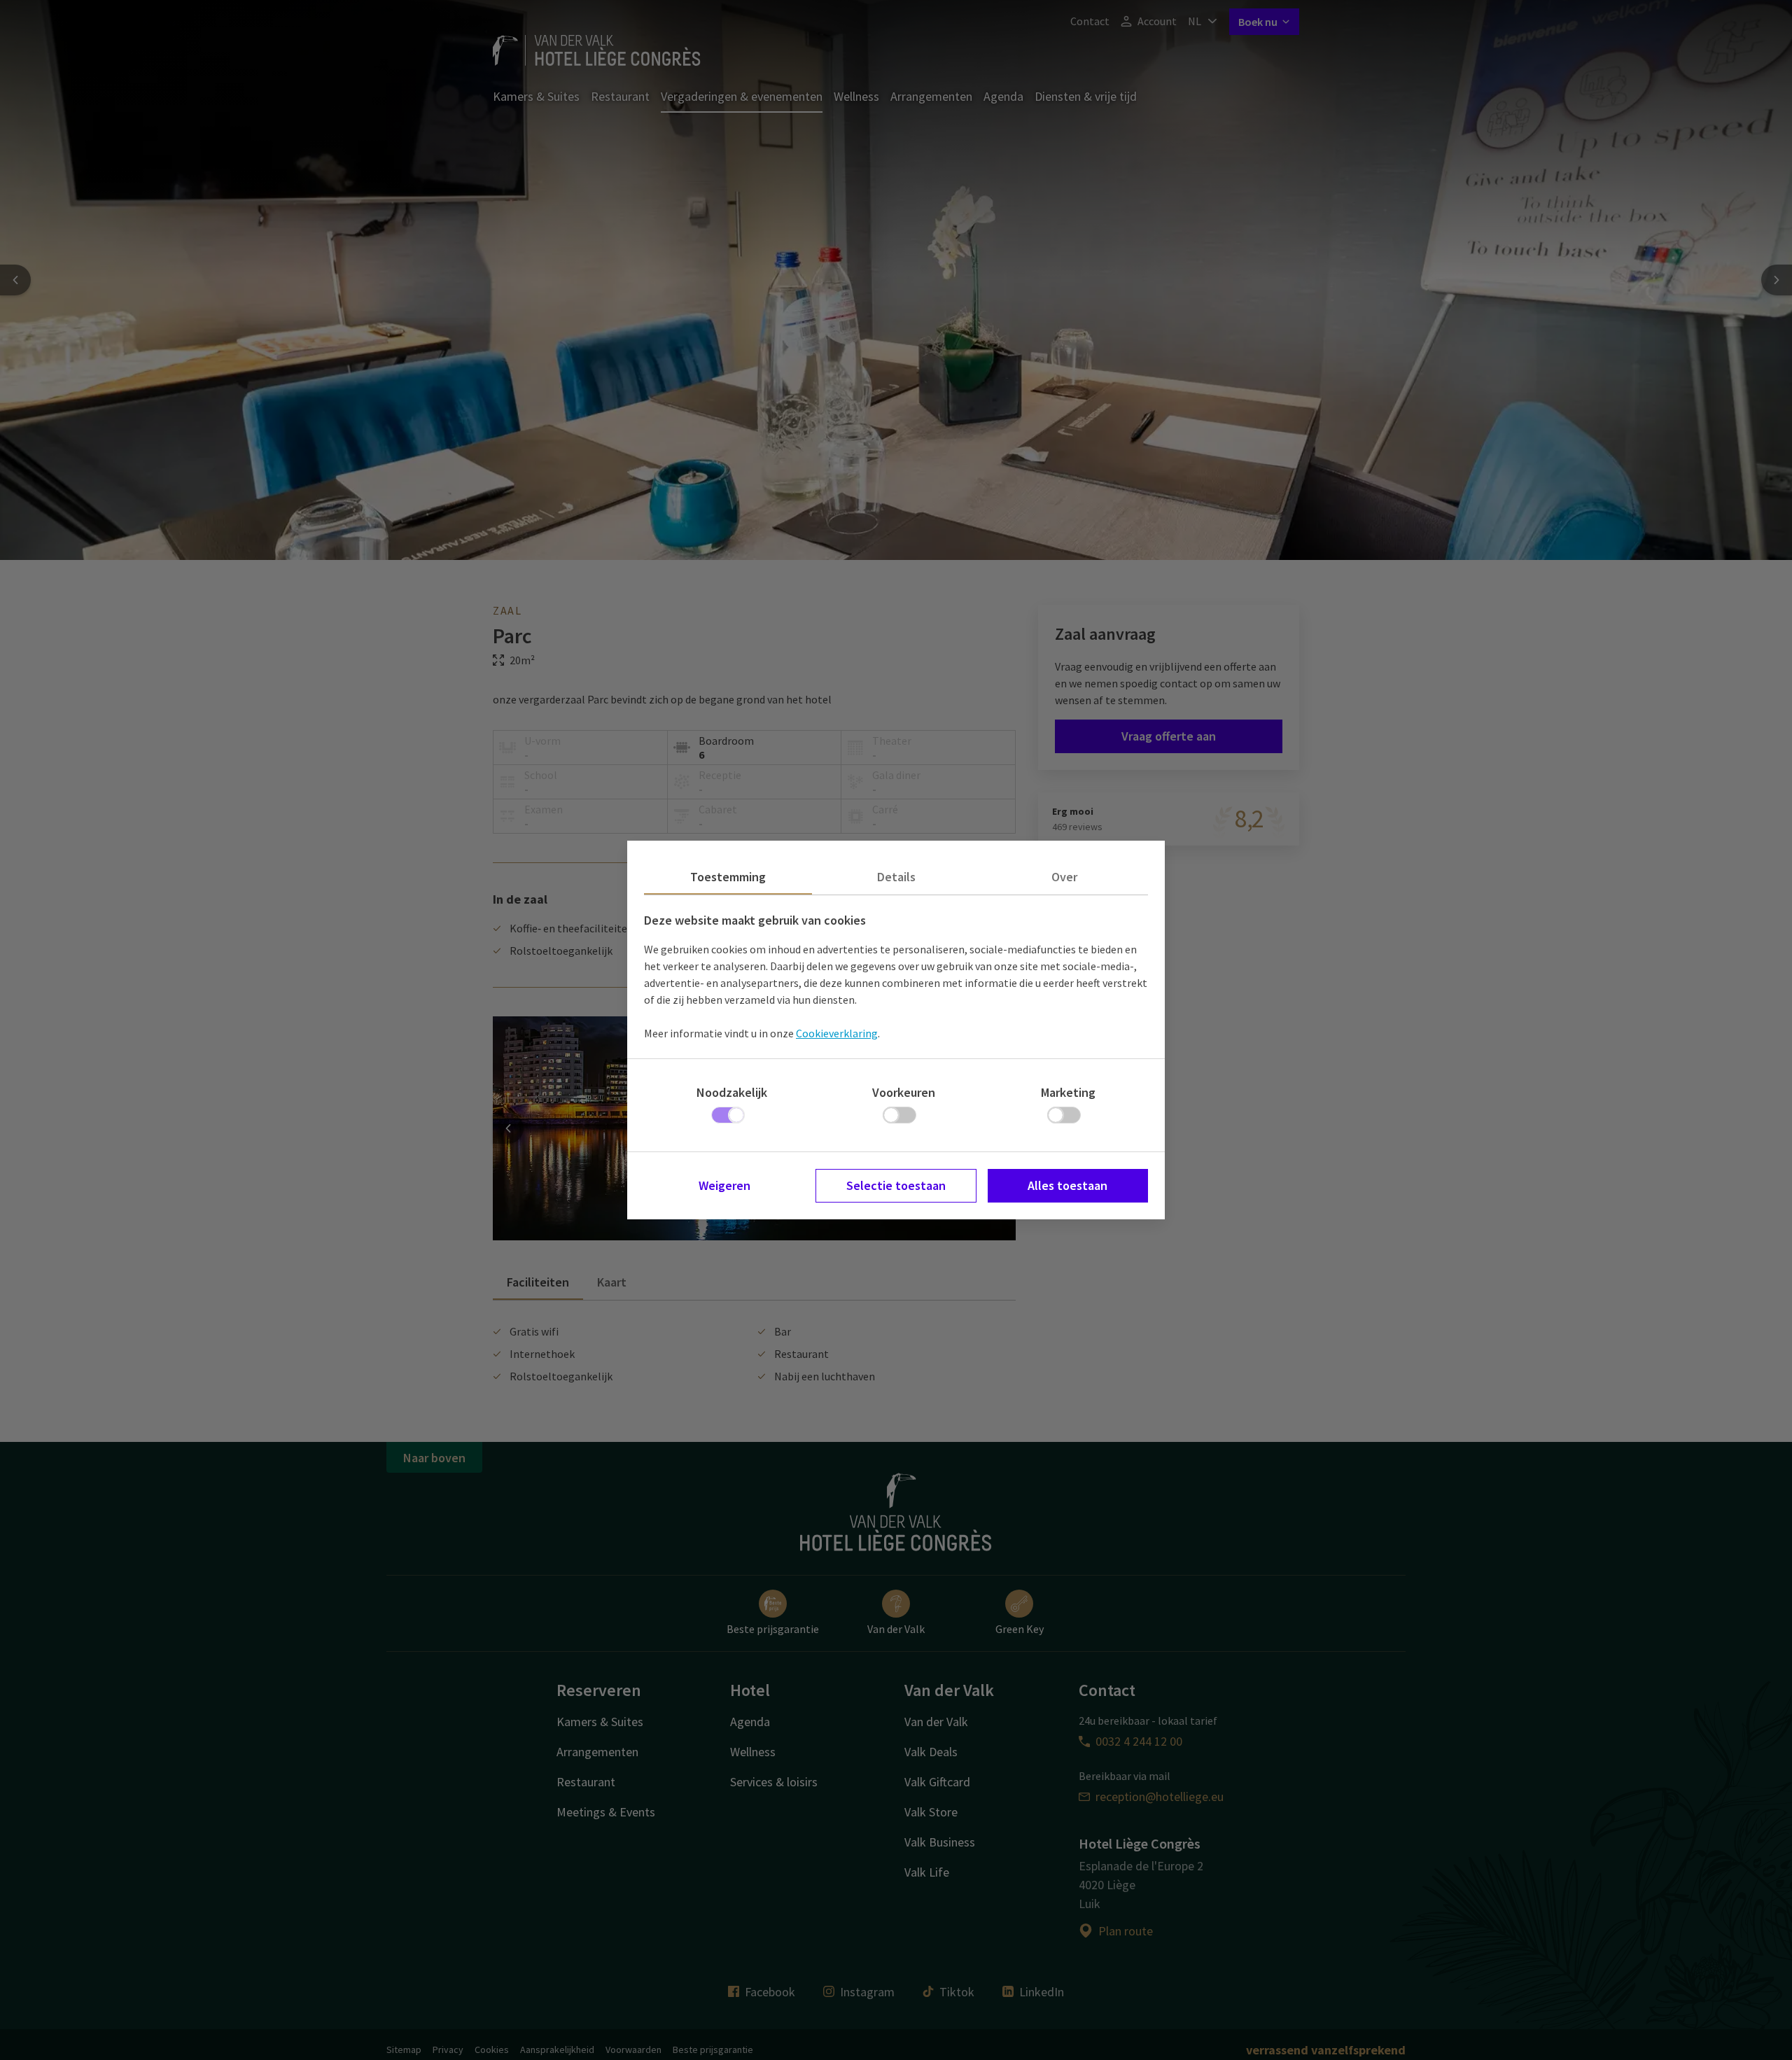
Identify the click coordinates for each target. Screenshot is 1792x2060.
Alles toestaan (1067, 1185)
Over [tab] (1064, 877)
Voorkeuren (904, 1092)
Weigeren (724, 1185)
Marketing (1068, 1092)
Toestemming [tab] (728, 877)
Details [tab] (896, 877)
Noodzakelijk (732, 1092)
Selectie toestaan (896, 1185)
